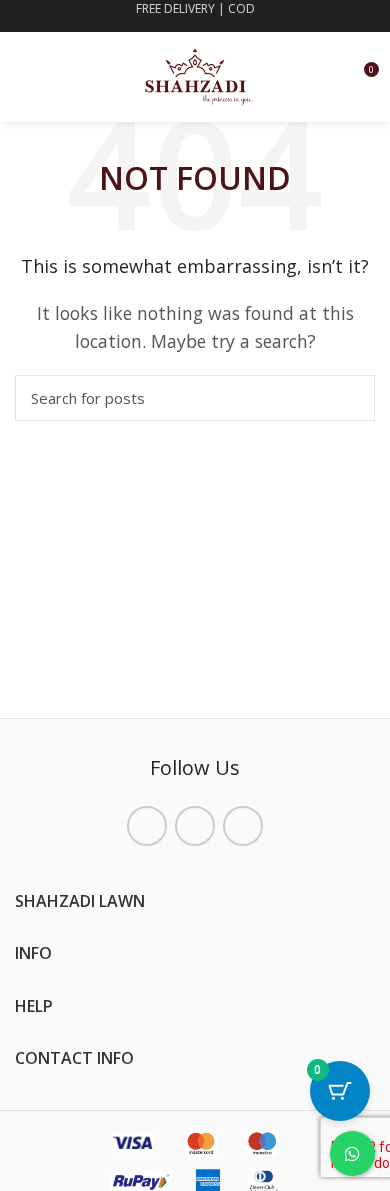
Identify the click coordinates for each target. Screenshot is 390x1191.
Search (348, 398)
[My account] (326, 77)
